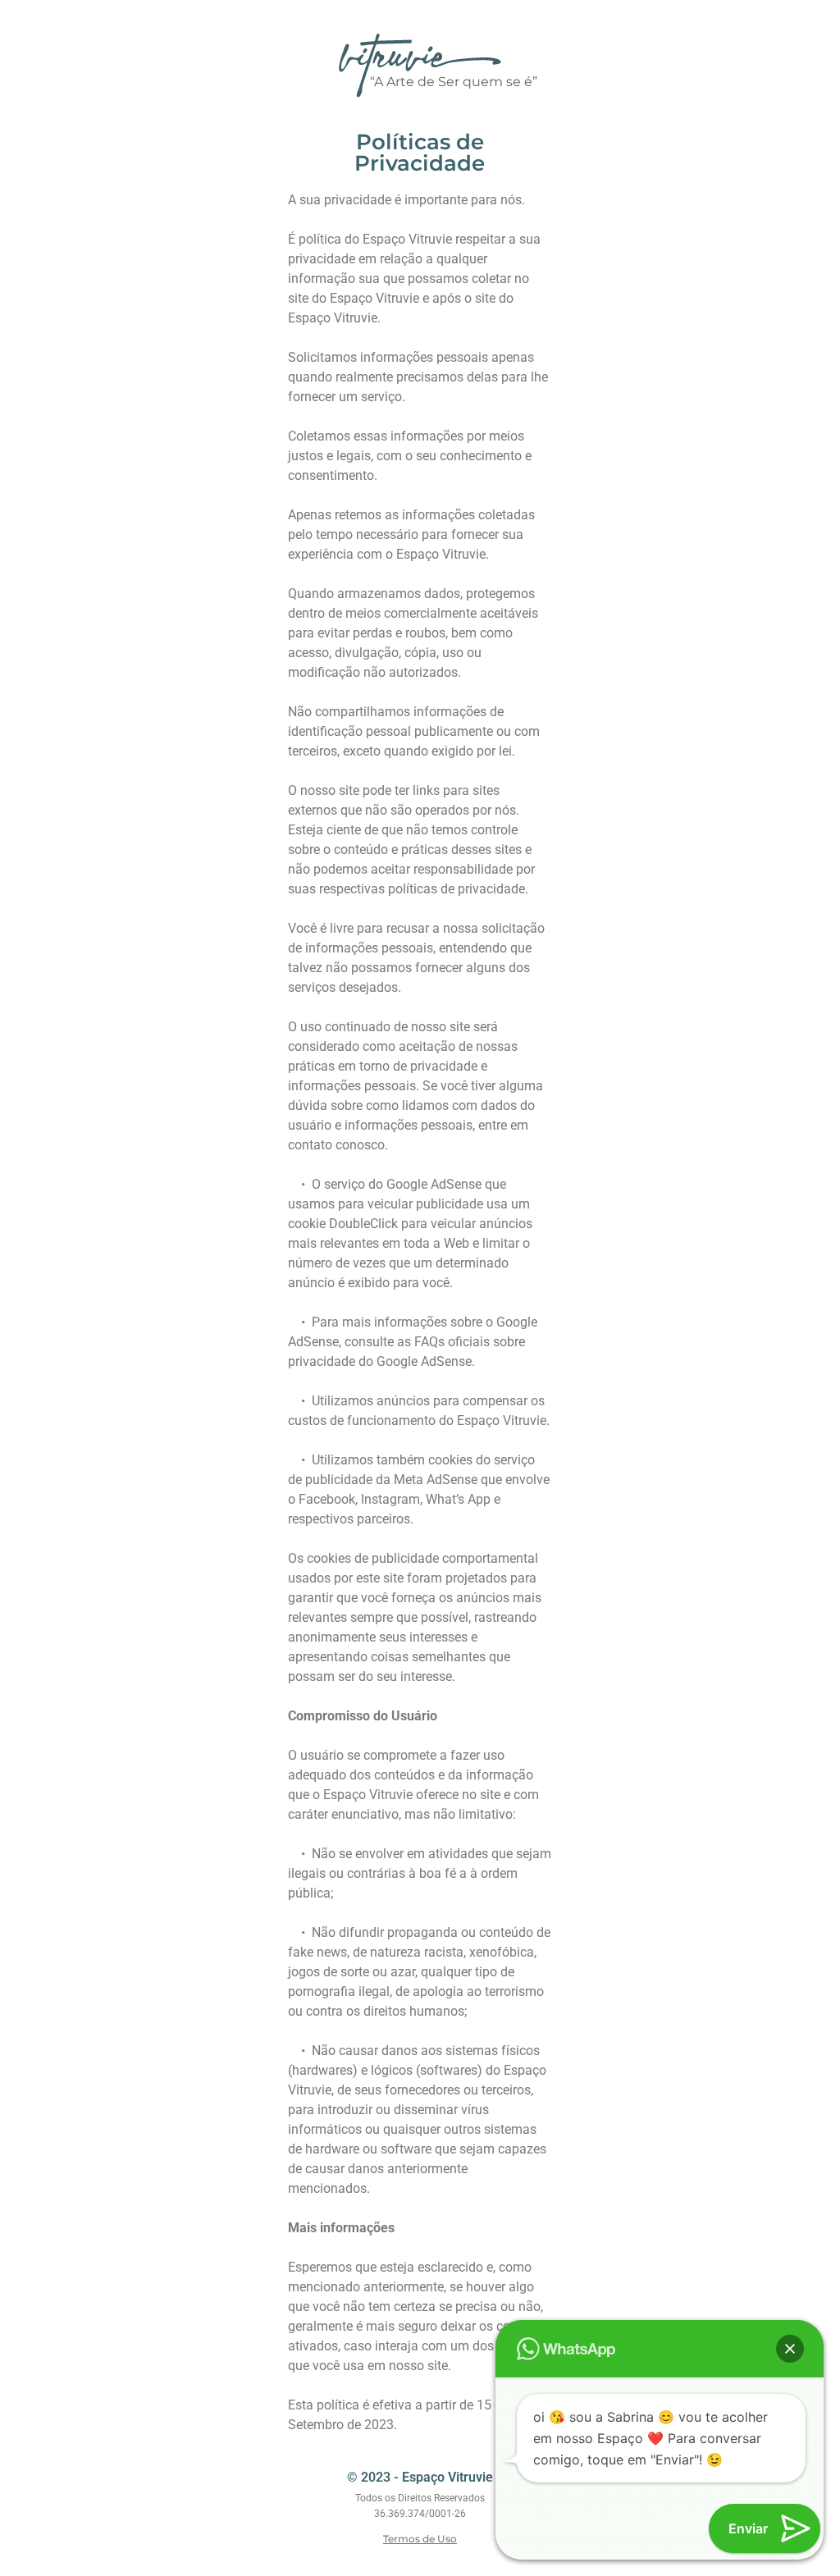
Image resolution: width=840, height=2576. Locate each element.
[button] (790, 2349)
